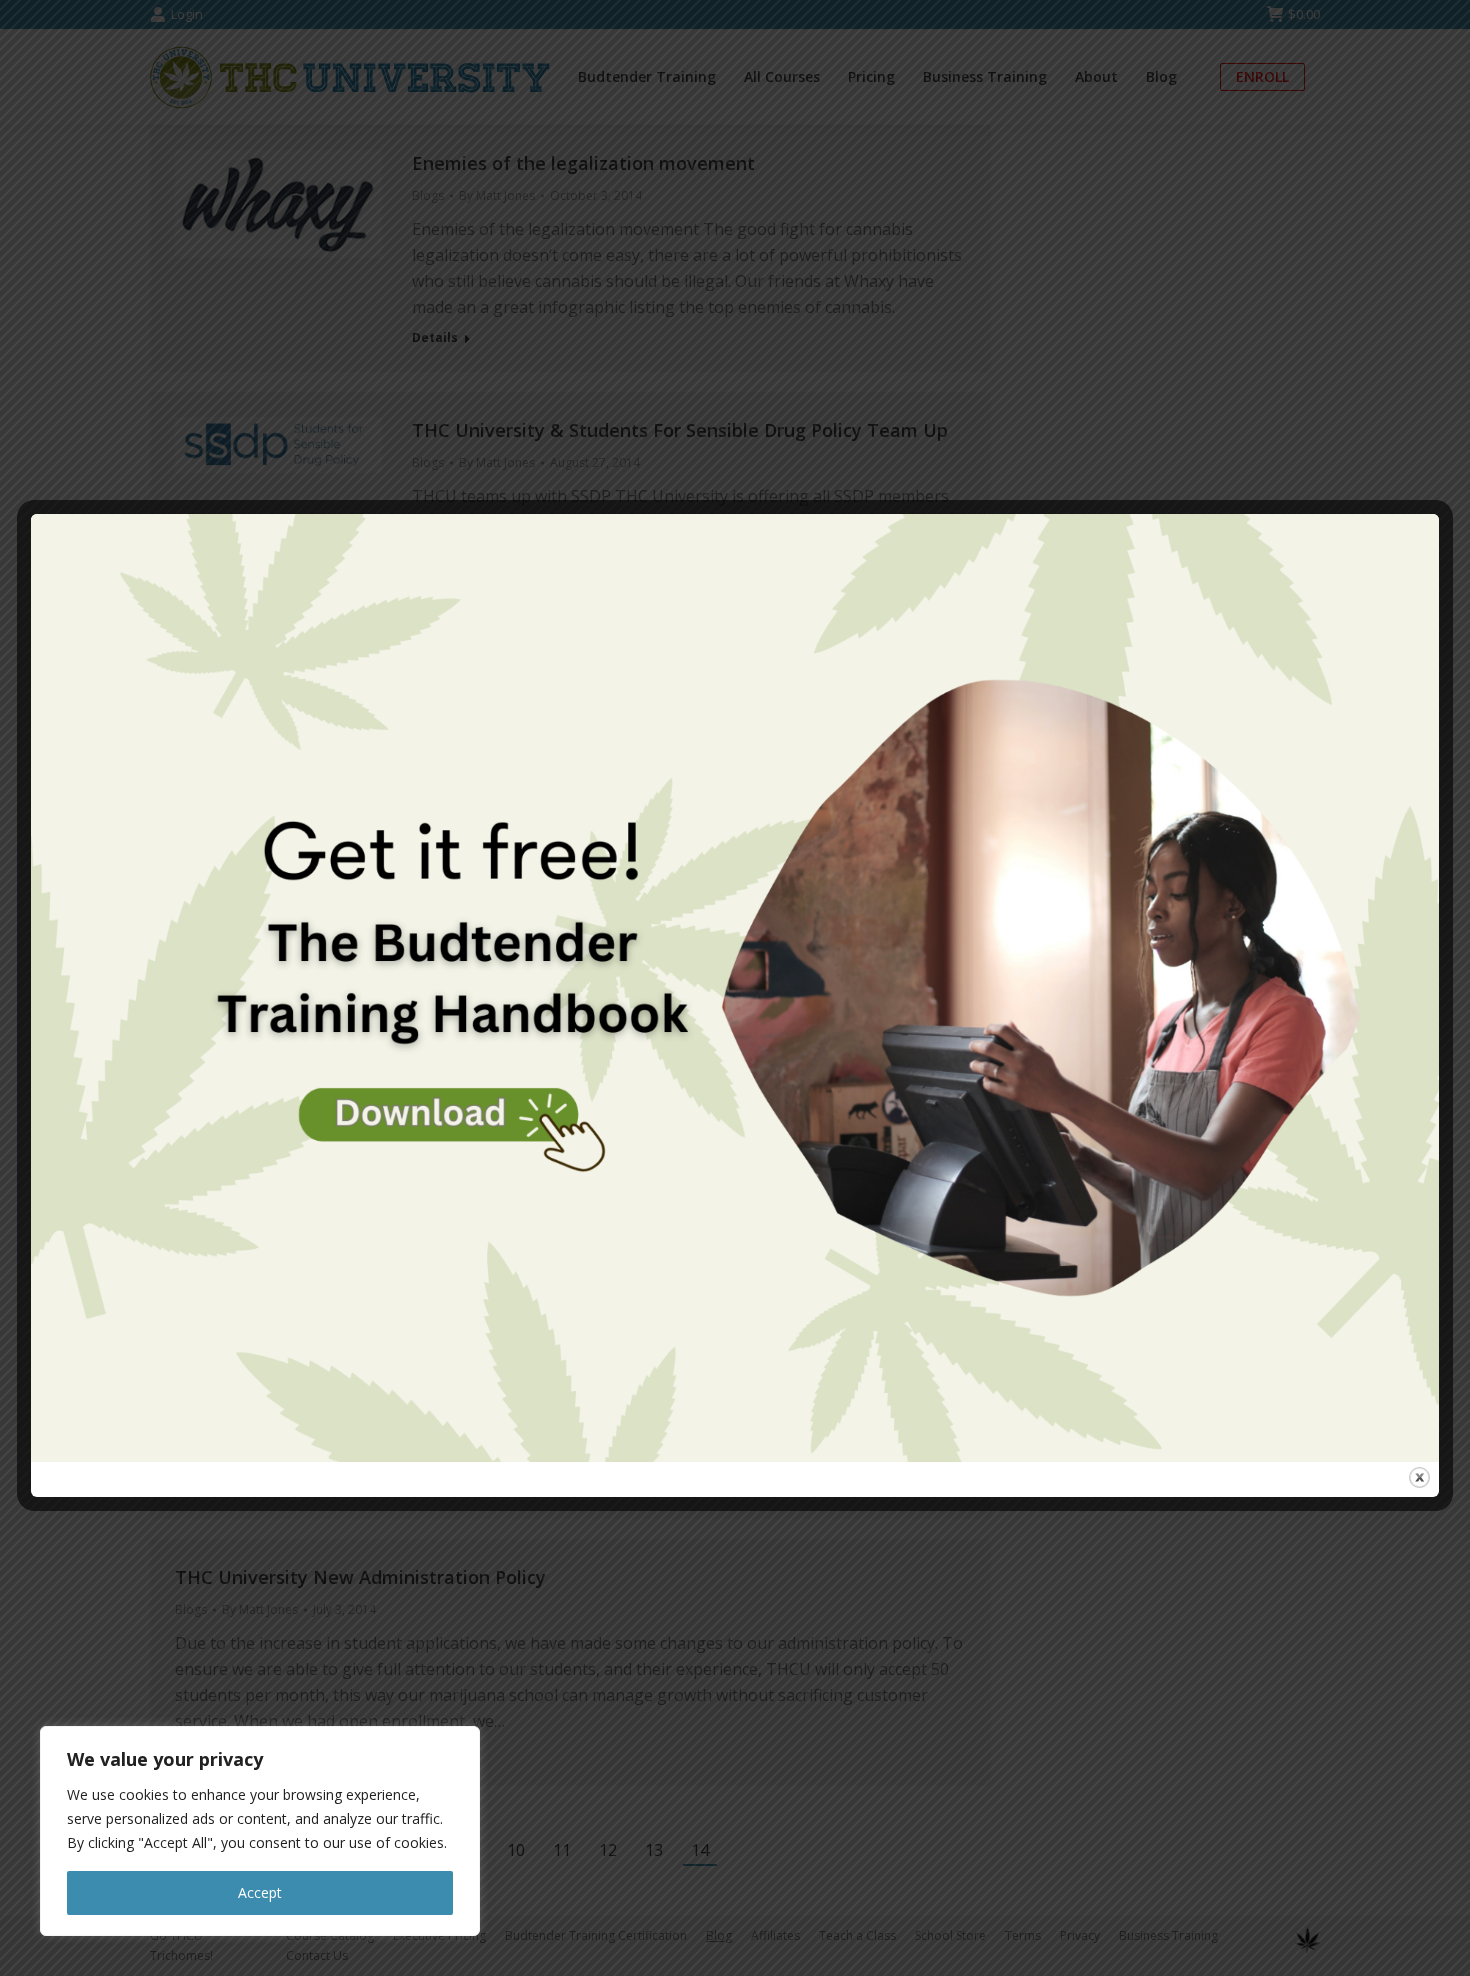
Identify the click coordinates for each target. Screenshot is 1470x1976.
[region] (260, 1831)
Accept (260, 1892)
